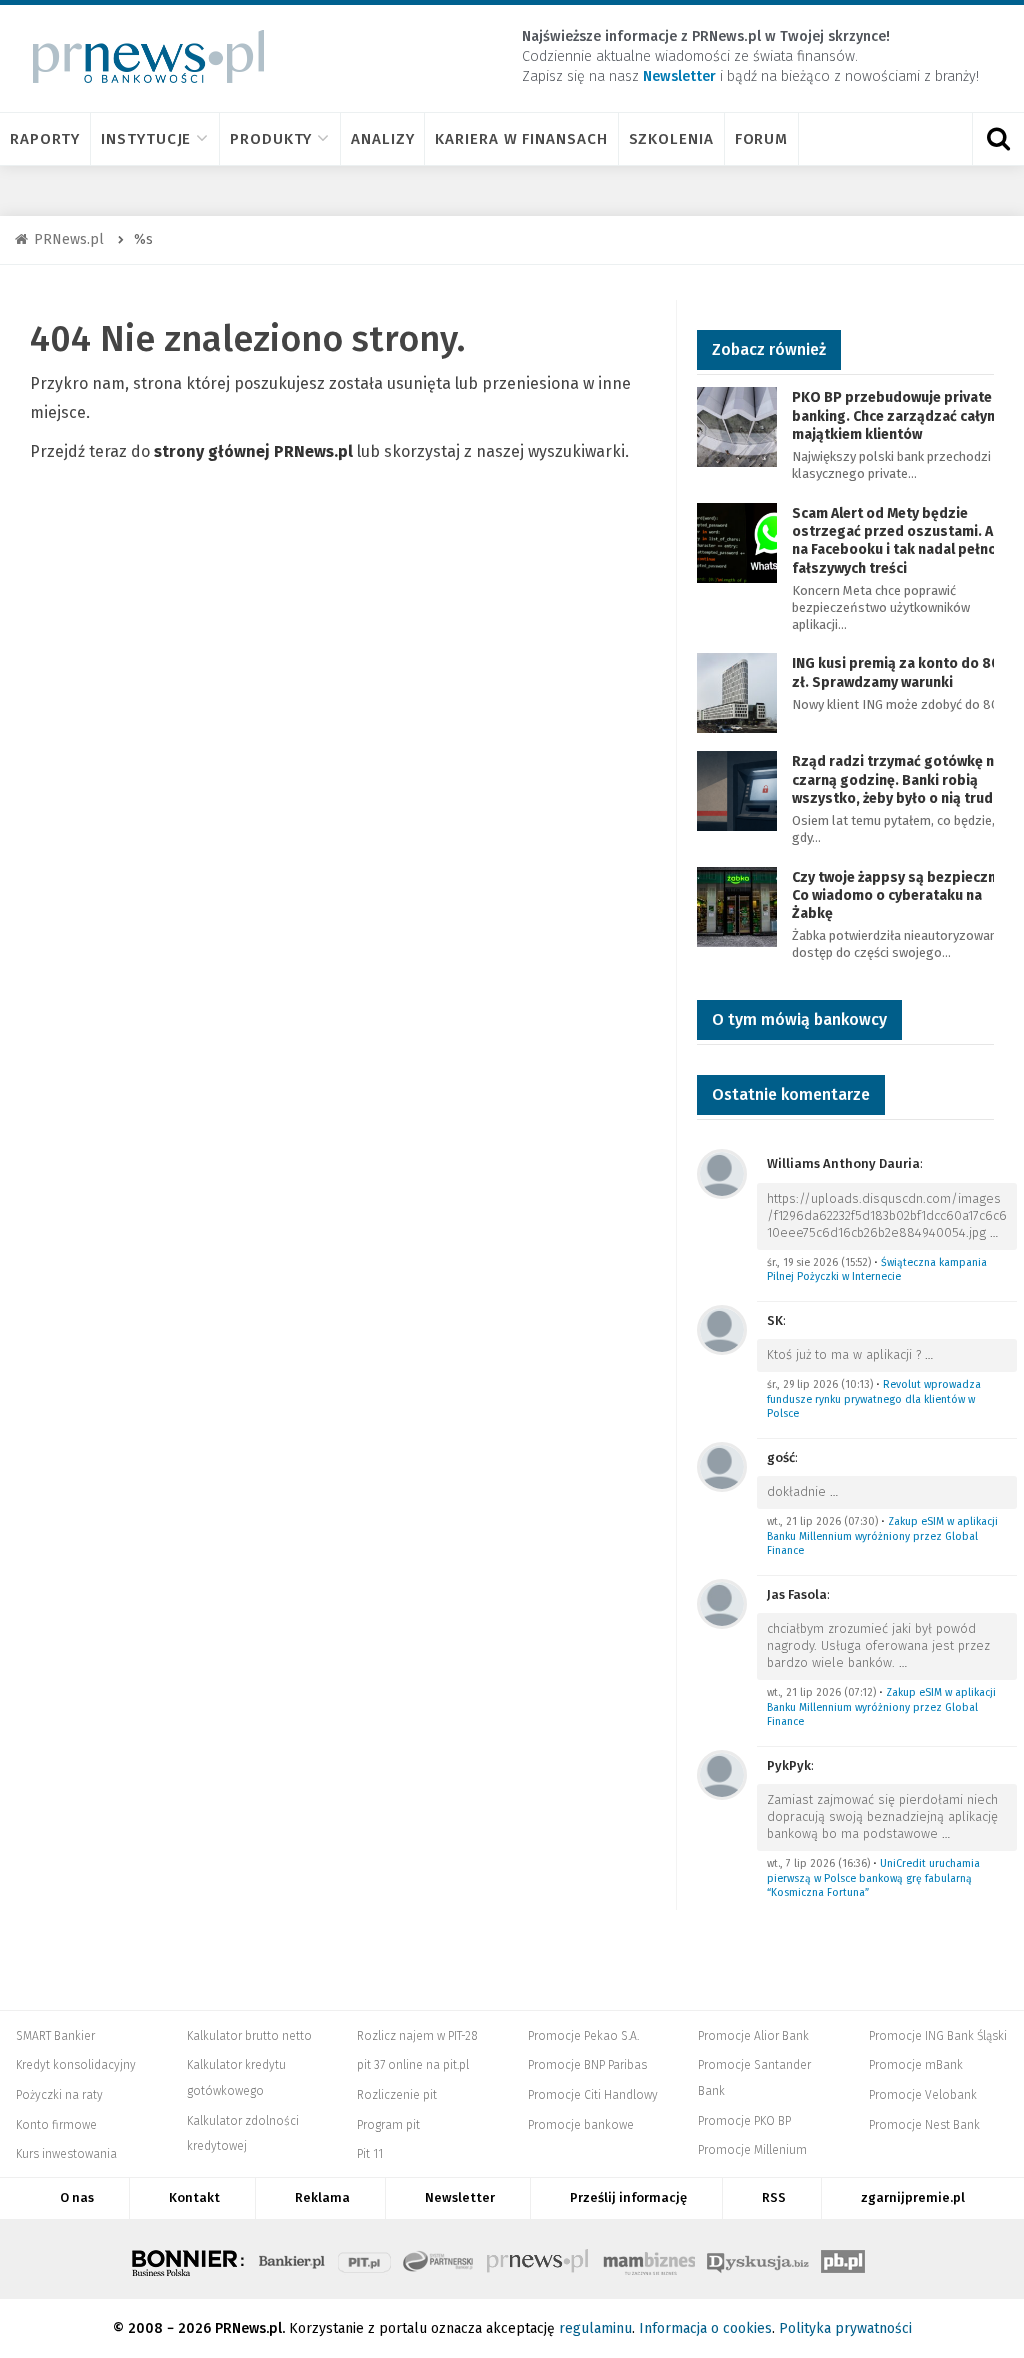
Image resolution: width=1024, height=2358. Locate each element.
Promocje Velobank (923, 2095)
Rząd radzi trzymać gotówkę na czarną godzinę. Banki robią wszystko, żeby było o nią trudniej (904, 779)
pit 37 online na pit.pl (413, 2065)
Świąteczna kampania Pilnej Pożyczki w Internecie (877, 1270)
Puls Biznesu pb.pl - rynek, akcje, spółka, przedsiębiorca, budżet (843, 2259)
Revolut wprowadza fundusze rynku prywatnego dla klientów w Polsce (874, 1399)
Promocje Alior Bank (753, 2036)
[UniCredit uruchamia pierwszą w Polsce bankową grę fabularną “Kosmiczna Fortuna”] (722, 1773)
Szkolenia (671, 139)
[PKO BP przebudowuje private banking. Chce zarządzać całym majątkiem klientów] (737, 426)
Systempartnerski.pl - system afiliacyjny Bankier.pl (439, 2259)
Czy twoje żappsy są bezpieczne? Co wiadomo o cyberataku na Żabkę (901, 895)
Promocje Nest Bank (924, 2125)
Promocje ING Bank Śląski (938, 2036)
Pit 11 (370, 2154)
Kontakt (194, 2197)
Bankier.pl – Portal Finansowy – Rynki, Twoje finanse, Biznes (292, 2259)
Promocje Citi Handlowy (593, 2095)
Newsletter (460, 2197)
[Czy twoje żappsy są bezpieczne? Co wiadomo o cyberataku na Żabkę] (737, 905)
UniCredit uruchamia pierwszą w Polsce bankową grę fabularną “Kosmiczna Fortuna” (873, 1878)
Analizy (382, 139)
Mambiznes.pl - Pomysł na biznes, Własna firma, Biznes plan (649, 2259)
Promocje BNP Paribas (587, 2065)
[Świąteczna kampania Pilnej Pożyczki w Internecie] (722, 1172)
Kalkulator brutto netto (249, 2036)
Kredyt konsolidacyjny (76, 2065)
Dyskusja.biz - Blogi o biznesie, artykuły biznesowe (758, 2259)
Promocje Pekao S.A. (583, 2036)
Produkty (271, 139)
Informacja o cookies (705, 2328)
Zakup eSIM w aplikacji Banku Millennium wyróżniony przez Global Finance (882, 1536)
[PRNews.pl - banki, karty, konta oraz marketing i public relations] (139, 56)
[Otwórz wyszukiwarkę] (998, 139)
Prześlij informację (628, 2197)
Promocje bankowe (581, 2125)
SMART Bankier (55, 2036)
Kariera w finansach (521, 139)
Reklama (322, 2197)
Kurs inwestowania (66, 2154)
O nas (77, 2197)
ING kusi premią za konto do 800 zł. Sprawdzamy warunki (900, 672)
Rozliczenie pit (397, 2095)
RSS (774, 2197)
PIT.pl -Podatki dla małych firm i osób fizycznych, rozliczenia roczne (364, 2259)
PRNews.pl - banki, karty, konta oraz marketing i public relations (539, 2259)
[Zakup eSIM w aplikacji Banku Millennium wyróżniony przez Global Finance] (722, 1465)
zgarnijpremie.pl (913, 2197)
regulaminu (595, 2328)
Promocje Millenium (752, 2150)
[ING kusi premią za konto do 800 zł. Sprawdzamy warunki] (737, 692)
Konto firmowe (56, 2125)
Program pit (388, 2125)
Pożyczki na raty (59, 2095)
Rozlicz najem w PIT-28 (417, 2036)
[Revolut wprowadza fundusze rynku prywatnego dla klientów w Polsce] (722, 1328)
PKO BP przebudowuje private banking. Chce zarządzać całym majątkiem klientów (895, 415)
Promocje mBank (916, 2065)
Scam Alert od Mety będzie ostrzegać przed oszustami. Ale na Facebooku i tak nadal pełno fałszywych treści (898, 541)
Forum (762, 139)
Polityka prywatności (845, 2328)
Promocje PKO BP (744, 2121)
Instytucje (146, 139)
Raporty (45, 139)
